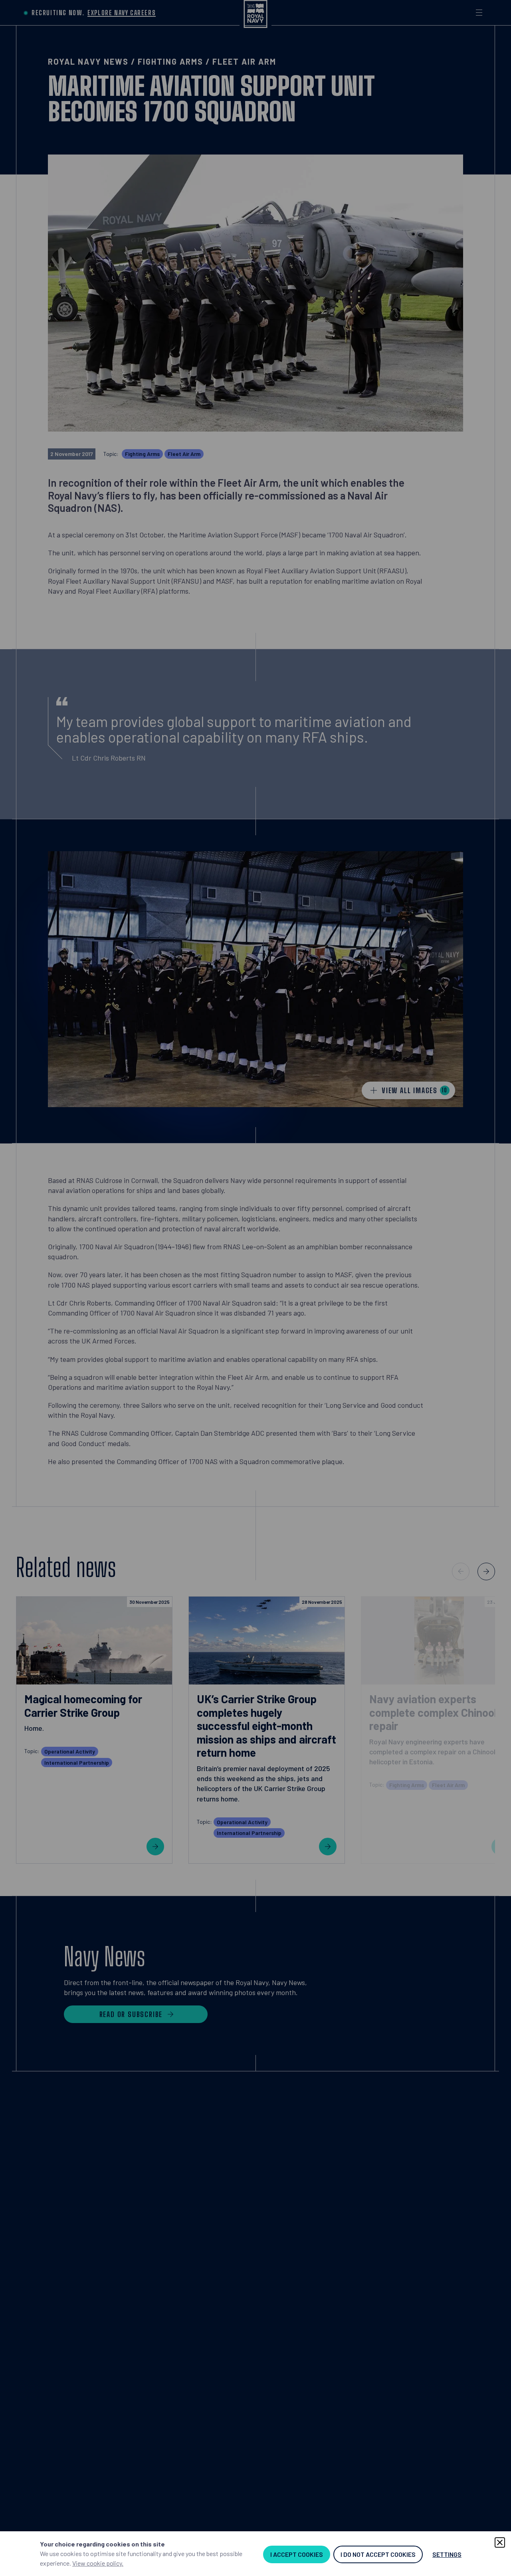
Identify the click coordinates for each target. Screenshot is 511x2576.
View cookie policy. (98, 2563)
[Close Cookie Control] (500, 2542)
